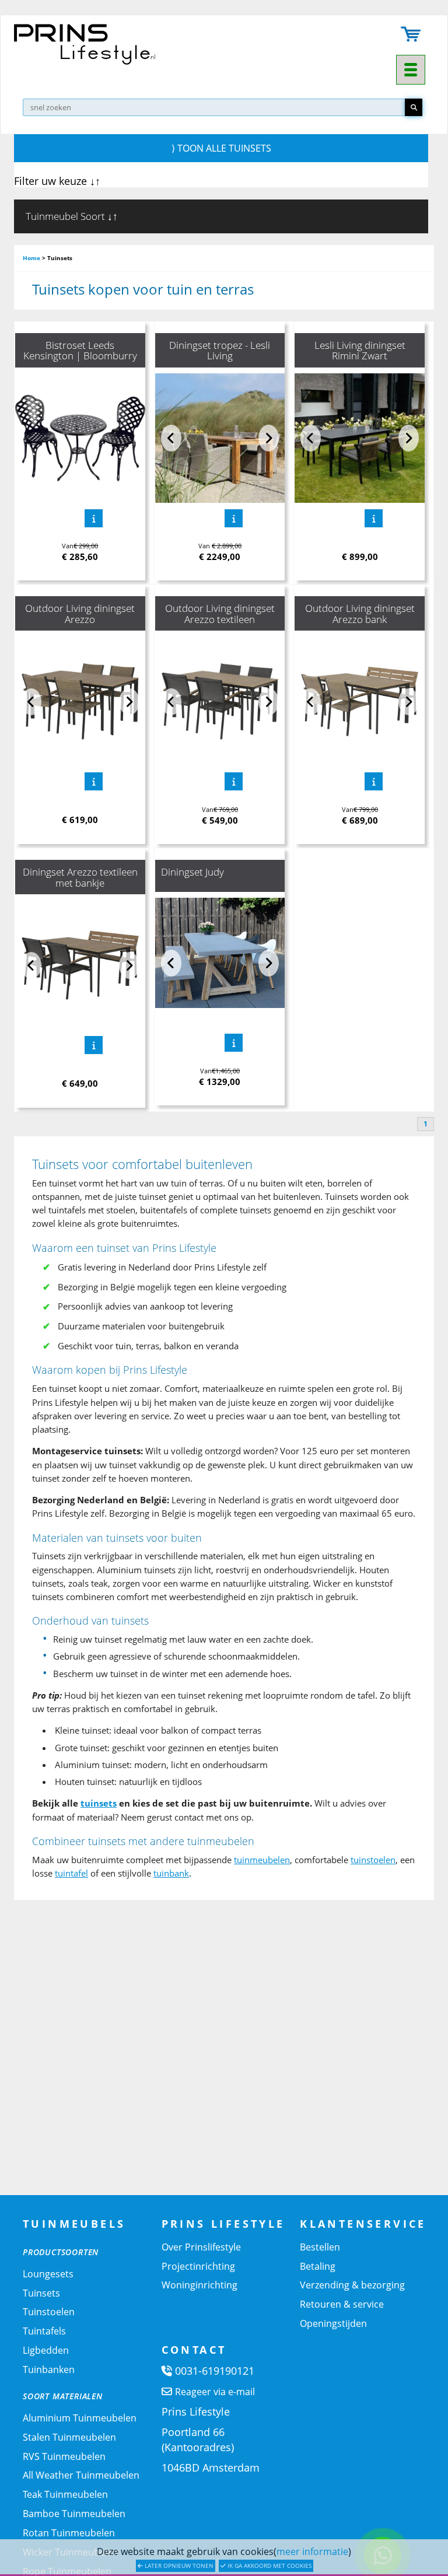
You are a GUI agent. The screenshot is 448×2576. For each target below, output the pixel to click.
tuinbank (171, 1873)
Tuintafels (44, 2331)
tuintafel (71, 1873)
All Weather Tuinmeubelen (81, 2475)
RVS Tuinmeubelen (64, 2456)
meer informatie (312, 2551)
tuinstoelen (373, 1860)
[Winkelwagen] (411, 35)
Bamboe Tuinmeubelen (74, 2514)
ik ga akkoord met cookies (269, 2565)
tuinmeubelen (262, 1860)
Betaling (318, 2266)
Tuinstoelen (49, 2312)
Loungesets (48, 2274)
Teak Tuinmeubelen (65, 2494)
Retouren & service (342, 2304)
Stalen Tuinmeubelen (69, 2437)
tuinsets (99, 1803)
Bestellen (320, 2247)
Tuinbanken (49, 2369)
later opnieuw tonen (178, 2565)
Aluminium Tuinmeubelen (80, 2418)
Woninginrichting (199, 2285)
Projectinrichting (198, 2266)
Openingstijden (333, 2323)
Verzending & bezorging (352, 2285)
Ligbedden (46, 2350)
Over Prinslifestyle (201, 2247)
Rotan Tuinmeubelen (69, 2533)
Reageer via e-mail (215, 2392)
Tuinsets (41, 2293)
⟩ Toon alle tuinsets (221, 148)
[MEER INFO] (94, 518)
